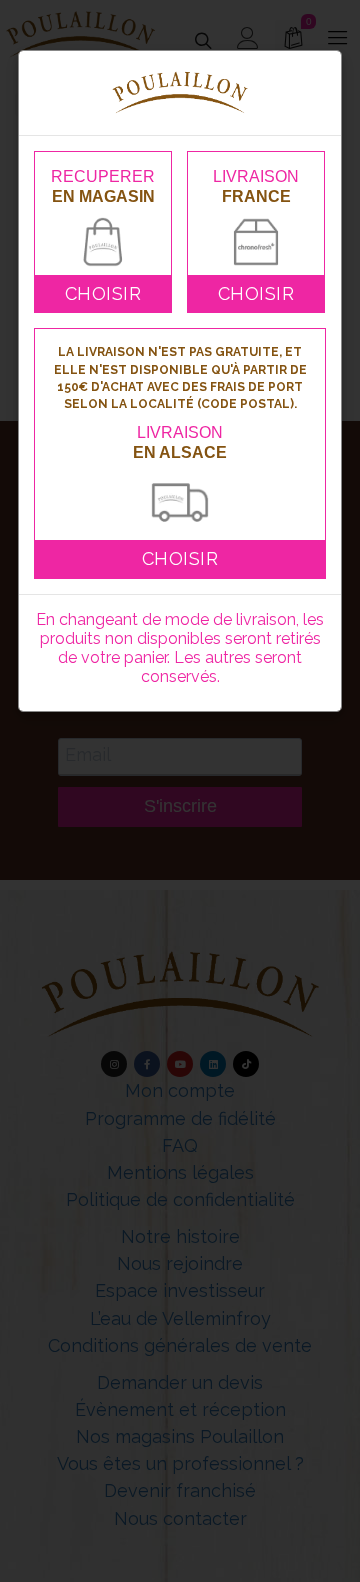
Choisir (103, 293)
